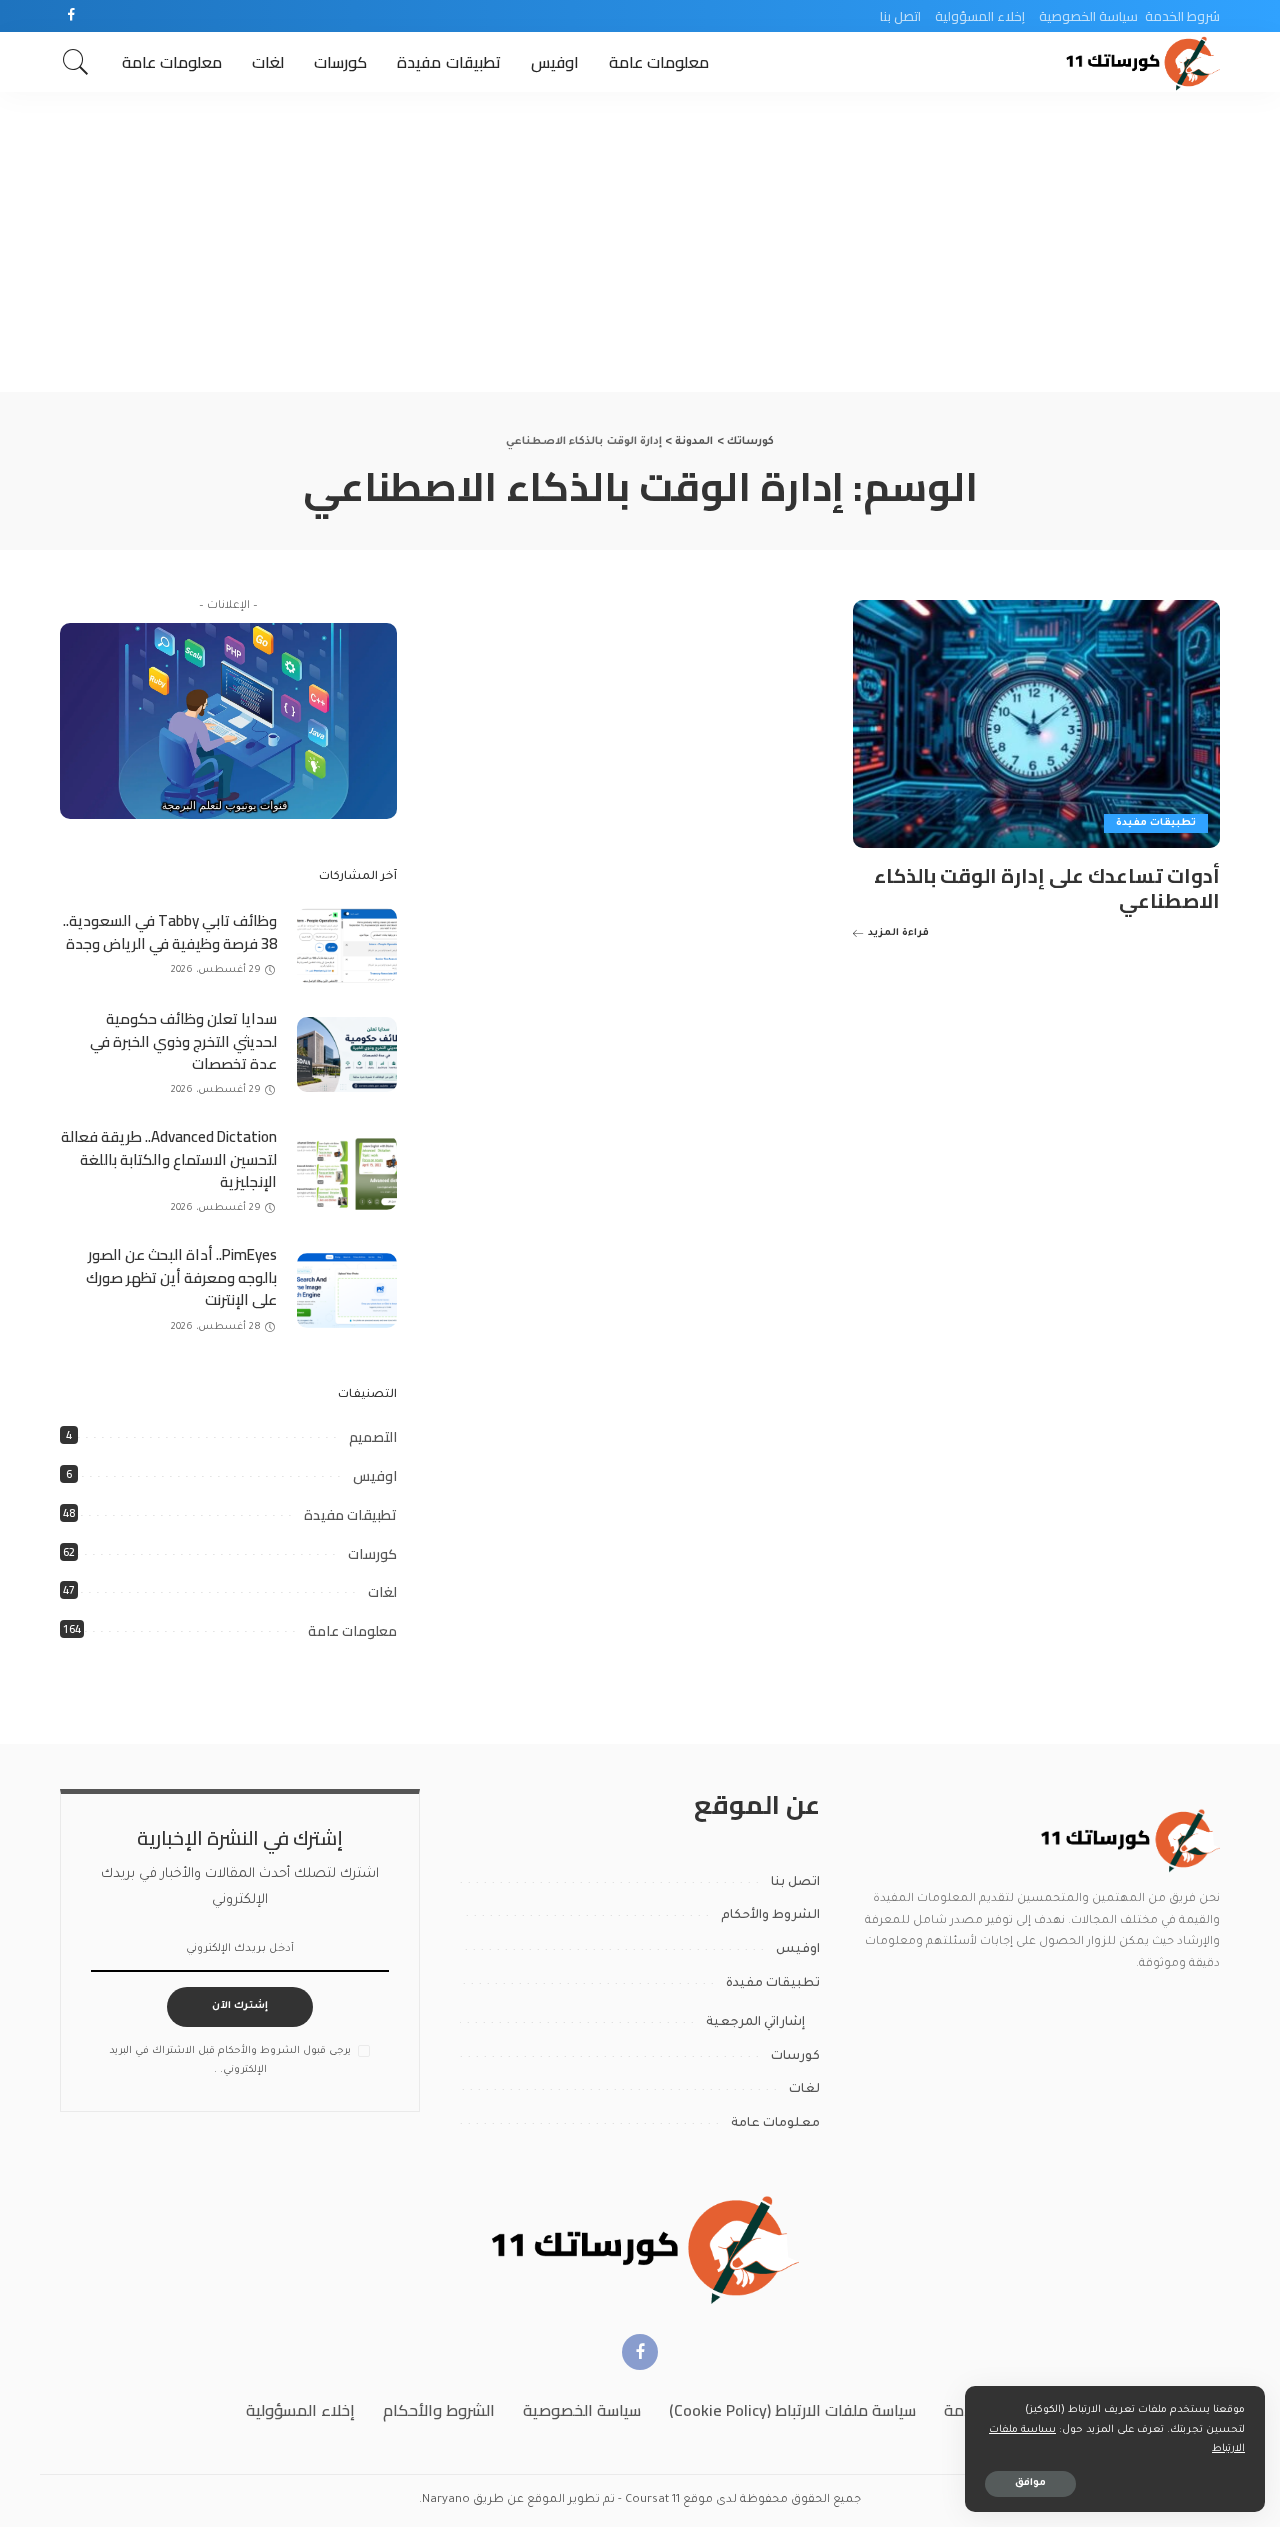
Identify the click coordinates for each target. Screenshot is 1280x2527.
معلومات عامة (352, 1631)
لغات (382, 1592)
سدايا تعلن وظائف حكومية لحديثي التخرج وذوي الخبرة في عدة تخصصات (183, 1041)
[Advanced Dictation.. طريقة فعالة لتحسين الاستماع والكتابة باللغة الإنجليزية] (347, 1172)
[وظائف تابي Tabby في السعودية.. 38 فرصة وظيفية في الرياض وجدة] (347, 945)
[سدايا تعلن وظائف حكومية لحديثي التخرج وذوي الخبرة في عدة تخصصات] (347, 1054)
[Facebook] (71, 16)
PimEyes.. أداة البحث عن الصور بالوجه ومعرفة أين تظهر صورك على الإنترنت (181, 1277)
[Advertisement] (640, 242)
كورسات (372, 1554)
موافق (1030, 2483)
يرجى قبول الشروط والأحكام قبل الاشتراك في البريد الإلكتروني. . (230, 2061)
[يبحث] (76, 62)
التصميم (373, 1437)
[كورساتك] (1140, 62)
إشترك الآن (240, 2006)
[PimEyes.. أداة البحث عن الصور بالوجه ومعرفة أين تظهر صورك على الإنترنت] (347, 1290)
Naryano (446, 2500)
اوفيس (375, 1476)
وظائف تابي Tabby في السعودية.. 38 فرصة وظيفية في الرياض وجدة (170, 932)
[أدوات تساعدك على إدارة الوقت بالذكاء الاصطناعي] (1036, 724)
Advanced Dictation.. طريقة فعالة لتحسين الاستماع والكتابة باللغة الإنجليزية (169, 1159)
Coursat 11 (652, 2500)
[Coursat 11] (1127, 1839)
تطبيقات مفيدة (1156, 823)
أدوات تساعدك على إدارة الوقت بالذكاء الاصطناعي (1047, 888)
